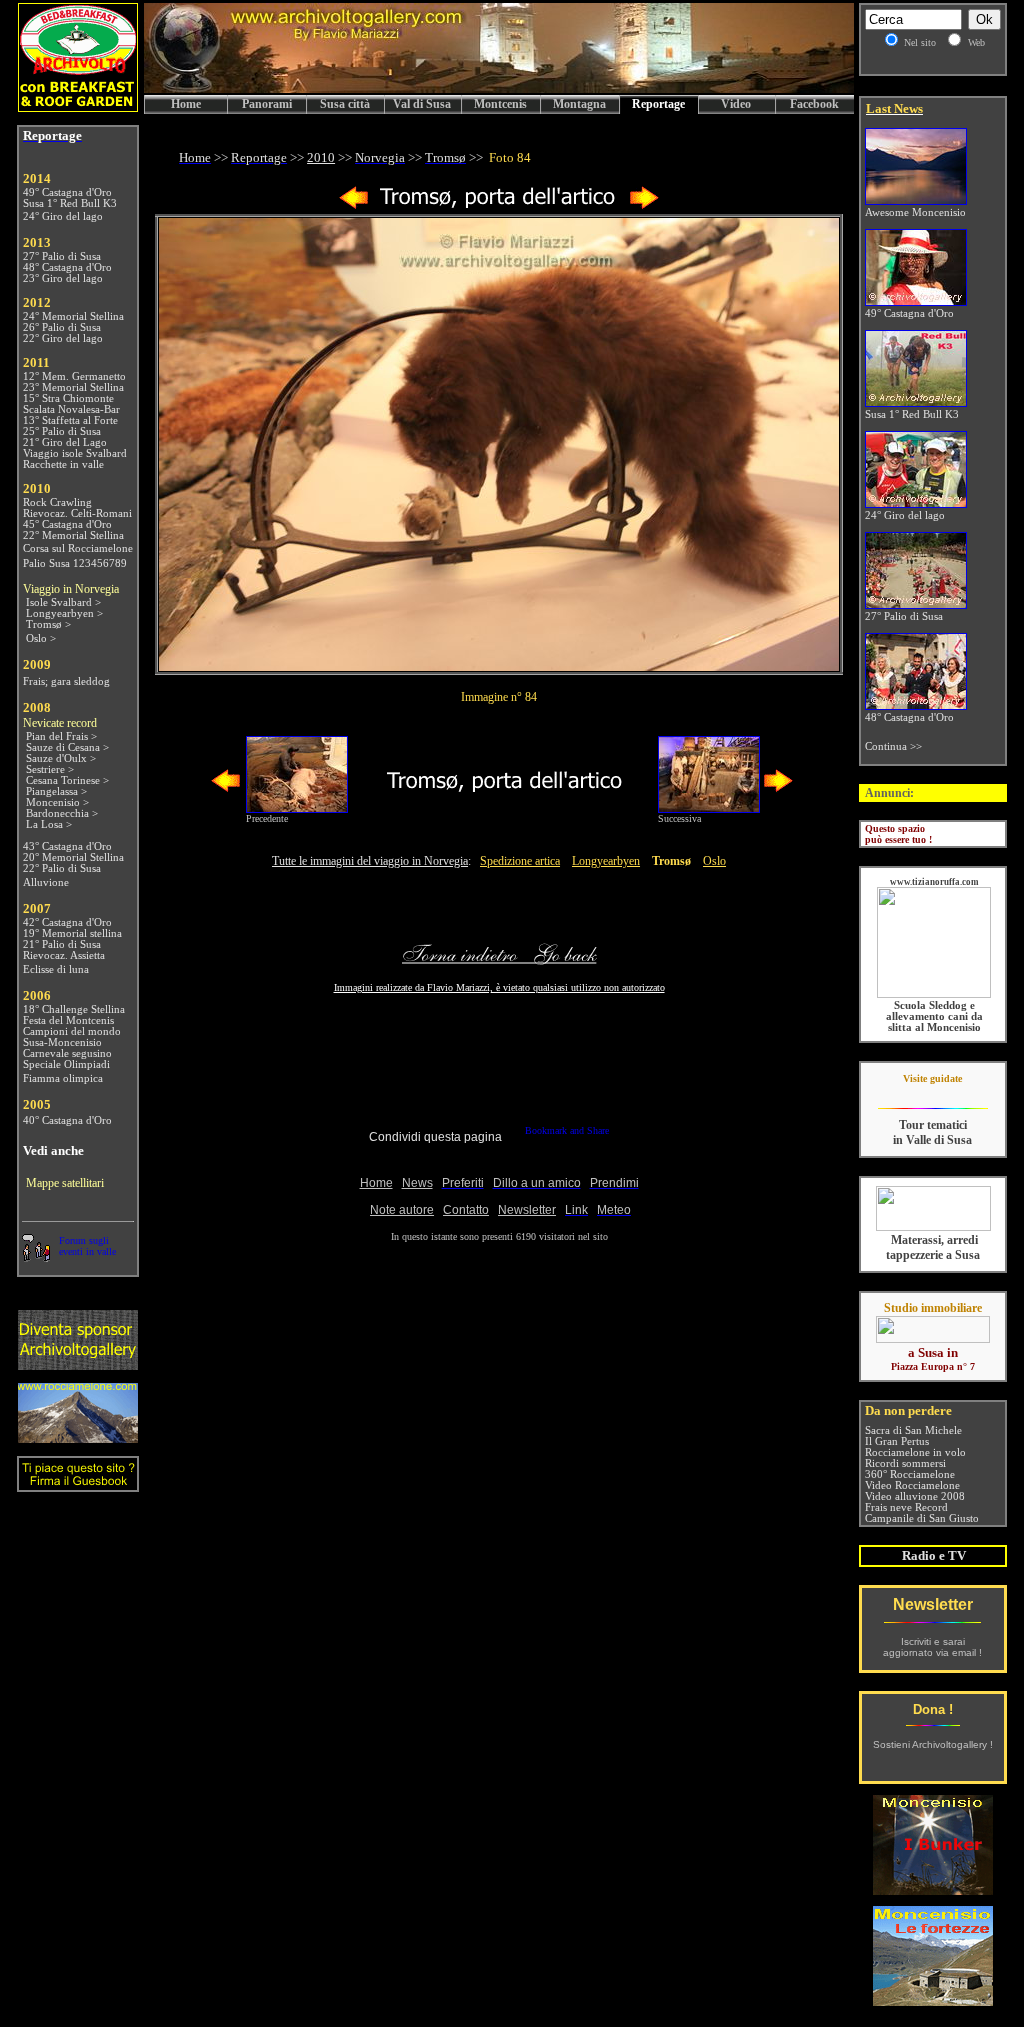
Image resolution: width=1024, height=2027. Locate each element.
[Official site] (932, 1093)
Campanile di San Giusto (922, 1518)
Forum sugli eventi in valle (87, 1246)
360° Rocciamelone (910, 1474)
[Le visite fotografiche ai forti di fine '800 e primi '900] (933, 2000)
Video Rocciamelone (912, 1485)
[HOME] (499, 89)
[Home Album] (499, 205)
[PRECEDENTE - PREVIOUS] (354, 205)
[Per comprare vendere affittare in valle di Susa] (933, 1339)
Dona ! (933, 1709)
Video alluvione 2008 (915, 1496)
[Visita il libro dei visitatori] (78, 1483)
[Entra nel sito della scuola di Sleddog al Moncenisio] (934, 994)
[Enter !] (78, 1364)
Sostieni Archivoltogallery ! (933, 1744)
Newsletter (933, 1604)
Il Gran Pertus (897, 1441)
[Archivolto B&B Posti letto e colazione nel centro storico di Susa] (78, 106)
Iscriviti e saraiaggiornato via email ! (932, 1647)
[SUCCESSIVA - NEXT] (644, 205)
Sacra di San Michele (913, 1430)
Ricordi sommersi (905, 1463)
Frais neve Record (906, 1507)
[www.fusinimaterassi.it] (933, 1227)
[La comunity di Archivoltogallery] (36, 1256)
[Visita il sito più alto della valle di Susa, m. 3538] (78, 1437)
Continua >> (893, 746)
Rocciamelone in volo (915, 1452)
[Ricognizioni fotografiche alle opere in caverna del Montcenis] (933, 1889)
